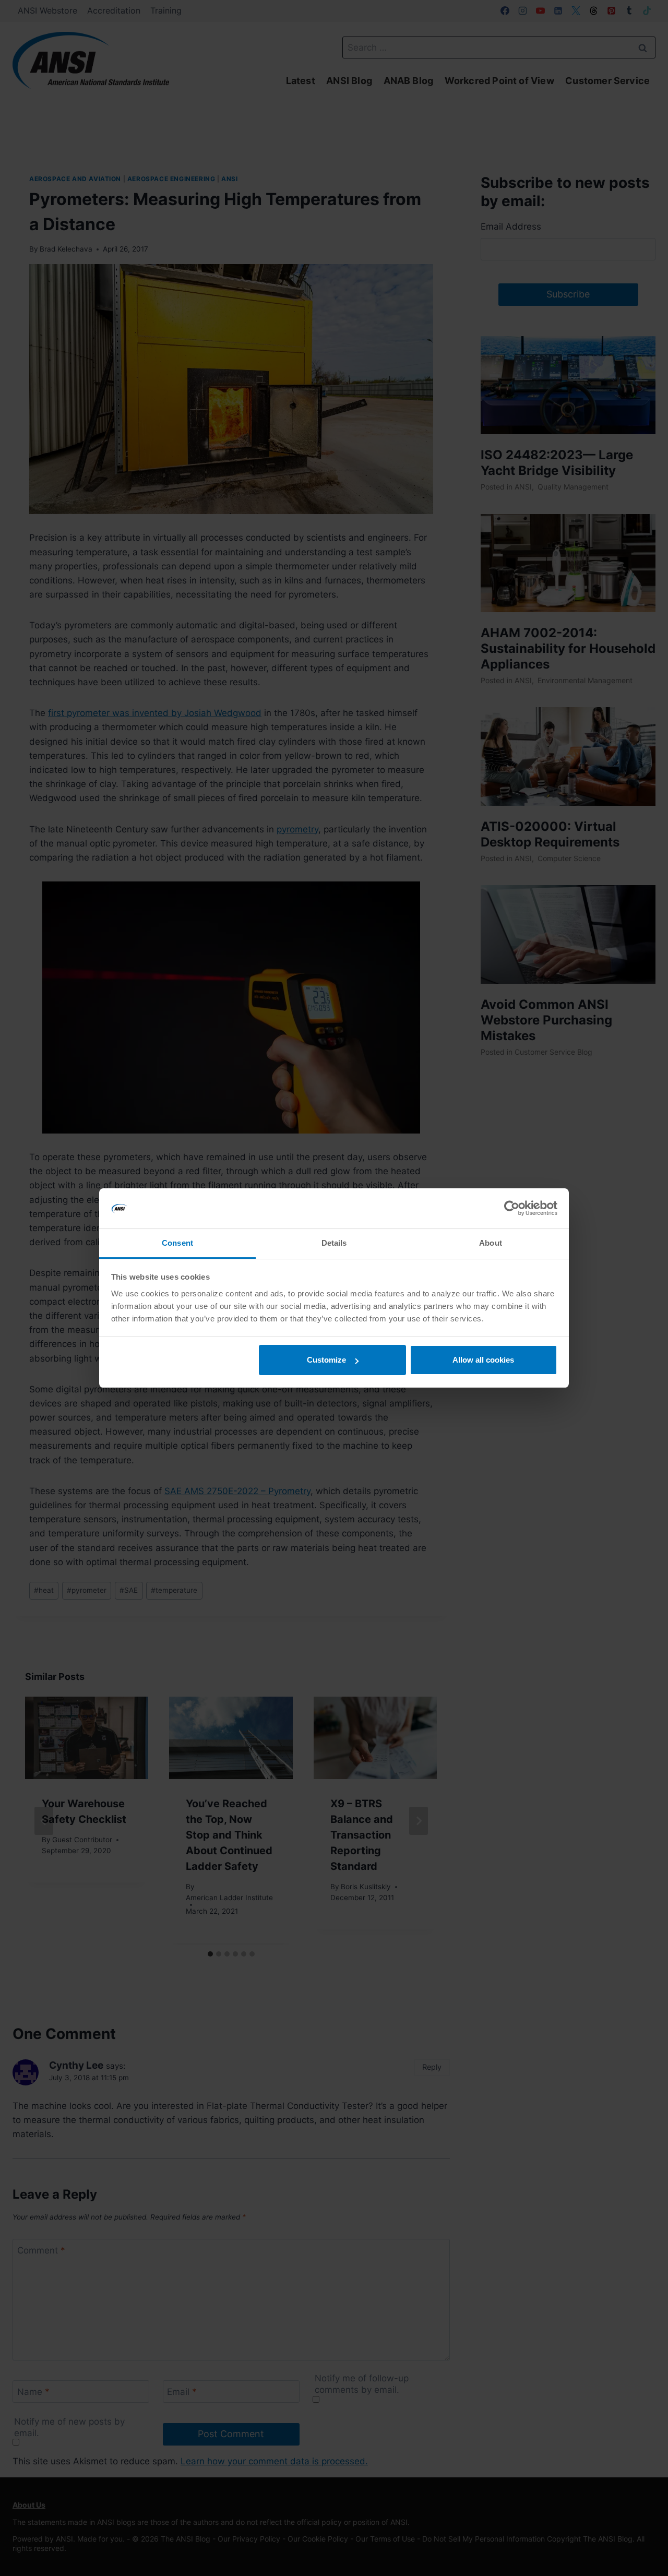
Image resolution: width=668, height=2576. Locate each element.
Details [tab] (334, 1243)
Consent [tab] (177, 1243)
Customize (326, 1360)
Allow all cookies (483, 1360)
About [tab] (491, 1243)
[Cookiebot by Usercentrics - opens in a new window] (512, 1209)
